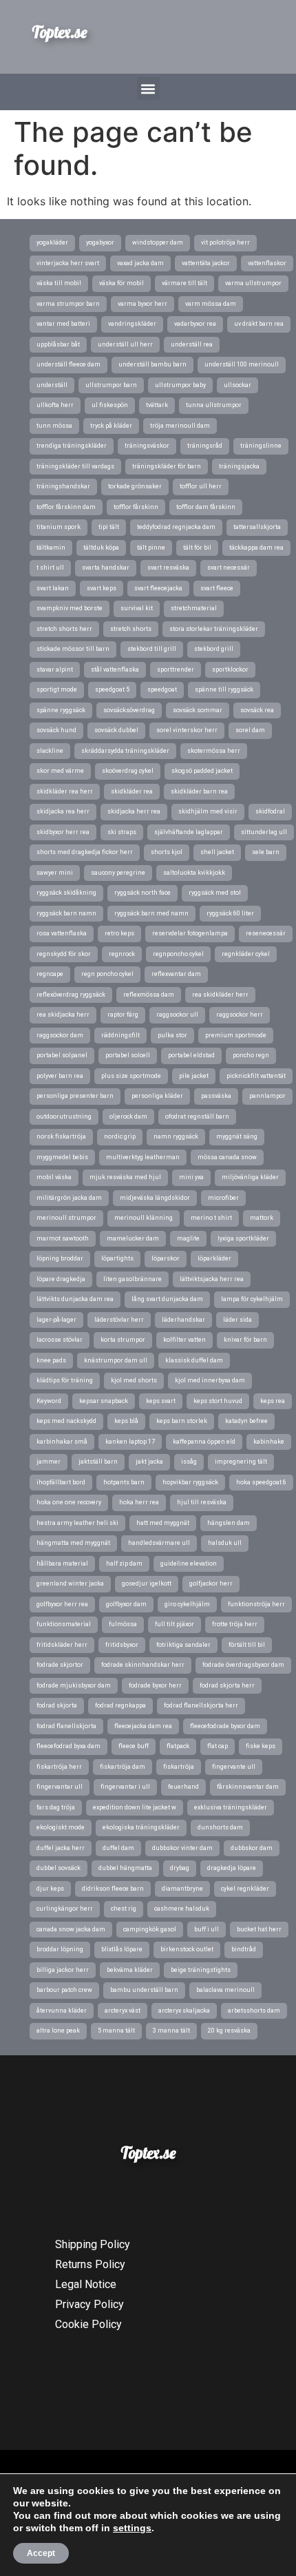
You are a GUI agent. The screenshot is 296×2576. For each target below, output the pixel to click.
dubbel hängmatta (125, 1868)
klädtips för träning (65, 1380)
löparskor (166, 1258)
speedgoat (162, 689)
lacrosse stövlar (60, 1340)
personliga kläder (157, 1096)
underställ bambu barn (152, 364)
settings (132, 2528)
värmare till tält (184, 283)
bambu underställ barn (144, 1990)
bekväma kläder (130, 1970)
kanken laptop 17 (130, 1442)
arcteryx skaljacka (184, 2011)
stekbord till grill (152, 649)
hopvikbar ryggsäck (190, 1482)
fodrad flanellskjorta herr (201, 1705)
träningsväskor (147, 446)
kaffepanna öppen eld (204, 1442)
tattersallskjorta (257, 527)
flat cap (218, 1746)
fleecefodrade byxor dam (225, 1726)
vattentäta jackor (206, 263)
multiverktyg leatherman (143, 1157)
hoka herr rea (139, 1502)
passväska (216, 1096)
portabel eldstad (191, 1055)
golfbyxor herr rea (62, 1604)
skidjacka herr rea (134, 811)
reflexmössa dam (149, 995)
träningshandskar (63, 486)
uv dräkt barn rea (259, 324)
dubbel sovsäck (59, 1868)
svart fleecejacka (158, 588)
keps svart (161, 1401)
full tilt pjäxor (175, 1624)
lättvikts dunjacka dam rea (75, 1299)
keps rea (273, 1401)
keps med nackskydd (66, 1421)
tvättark (157, 405)
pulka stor (172, 1035)
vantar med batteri (63, 324)
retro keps (119, 933)
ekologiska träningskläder (141, 1827)
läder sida (237, 1320)
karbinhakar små (62, 1442)
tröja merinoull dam (180, 426)
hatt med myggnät (163, 1523)
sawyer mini (55, 873)
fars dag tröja (56, 1807)
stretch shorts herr (64, 629)
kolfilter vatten (184, 1340)
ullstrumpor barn (111, 385)
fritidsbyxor (122, 1645)
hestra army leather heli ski (77, 1523)
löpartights (117, 1258)
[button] (148, 89)
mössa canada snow (227, 1157)
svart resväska (168, 568)
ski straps (122, 832)
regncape (50, 974)
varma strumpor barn (68, 304)
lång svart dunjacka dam (167, 1299)
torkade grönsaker (135, 486)
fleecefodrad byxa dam (68, 1746)
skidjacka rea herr (63, 811)
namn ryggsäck (176, 1136)
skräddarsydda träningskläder (125, 751)
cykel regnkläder (245, 1889)
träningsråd (205, 446)
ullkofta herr (55, 405)
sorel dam (250, 730)
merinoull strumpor (66, 1218)
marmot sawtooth (63, 1238)
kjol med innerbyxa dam (210, 1380)
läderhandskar (183, 1320)
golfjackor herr (211, 1583)
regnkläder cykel (246, 954)
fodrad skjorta (57, 1705)
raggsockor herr (240, 1015)
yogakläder (52, 242)
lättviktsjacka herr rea (212, 1279)
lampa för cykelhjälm (252, 1299)
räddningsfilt (120, 1035)
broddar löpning (60, 1949)
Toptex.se (59, 32)
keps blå (126, 1421)
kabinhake (269, 1442)
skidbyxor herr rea (63, 832)
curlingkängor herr (65, 1909)
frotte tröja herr (235, 1624)
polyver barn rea (60, 1076)
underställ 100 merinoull (242, 364)
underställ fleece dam (68, 364)
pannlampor (267, 1096)
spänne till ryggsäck (224, 689)
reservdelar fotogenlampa (190, 933)
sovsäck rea (257, 710)
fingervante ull (234, 1767)
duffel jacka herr (61, 1848)
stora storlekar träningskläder (214, 629)
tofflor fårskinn (136, 507)
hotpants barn (124, 1482)
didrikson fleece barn (113, 1889)
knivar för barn (245, 1340)
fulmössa (123, 1624)
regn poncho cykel (107, 974)
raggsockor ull (177, 1015)
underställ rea (192, 344)
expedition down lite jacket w (135, 1807)
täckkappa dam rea (256, 548)
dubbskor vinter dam (182, 1848)
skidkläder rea (132, 791)
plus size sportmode (131, 1076)
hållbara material (62, 1564)
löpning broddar (60, 1258)
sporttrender (176, 669)
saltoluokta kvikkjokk (194, 873)
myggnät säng (237, 1136)
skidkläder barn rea (199, 791)
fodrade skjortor (60, 1665)
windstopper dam (158, 242)
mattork (262, 1218)
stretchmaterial (194, 608)
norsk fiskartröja (61, 1136)
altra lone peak (58, 2030)
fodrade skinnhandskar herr (143, 1665)
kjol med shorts (134, 1380)
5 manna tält (116, 2030)
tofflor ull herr (201, 486)
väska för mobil (121, 283)
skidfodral (270, 811)
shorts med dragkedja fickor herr (85, 852)
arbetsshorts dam (254, 2011)
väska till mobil (59, 283)
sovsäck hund (56, 730)
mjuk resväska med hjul (125, 1177)
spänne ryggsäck (61, 710)
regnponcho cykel (178, 954)
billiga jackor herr (63, 1970)
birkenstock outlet (187, 1949)
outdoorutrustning (64, 1116)
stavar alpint (55, 669)
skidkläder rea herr (65, 791)
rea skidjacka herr (63, 1015)
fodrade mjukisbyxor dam (74, 1685)
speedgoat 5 (112, 689)
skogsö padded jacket (202, 771)
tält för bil (197, 548)
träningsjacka (239, 466)
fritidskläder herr (62, 1645)
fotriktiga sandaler (183, 1645)
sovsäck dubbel (116, 730)
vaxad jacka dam (140, 263)
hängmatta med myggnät (73, 1543)
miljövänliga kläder (250, 1177)
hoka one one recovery (69, 1502)
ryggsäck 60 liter (230, 913)
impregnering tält (241, 1462)
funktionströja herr (256, 1604)
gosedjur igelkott (147, 1583)
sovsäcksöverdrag (129, 710)
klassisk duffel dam (194, 1360)
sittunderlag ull (264, 832)
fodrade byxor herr (155, 1685)
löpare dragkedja (61, 1279)
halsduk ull (225, 1543)
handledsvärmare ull (159, 1543)
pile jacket (194, 1076)
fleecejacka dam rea (143, 1726)
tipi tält (109, 527)
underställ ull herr (125, 344)
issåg (189, 1462)
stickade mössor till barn (73, 649)
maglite (188, 1238)
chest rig (124, 1909)
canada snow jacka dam (71, 1929)
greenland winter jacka (70, 1583)
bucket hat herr (259, 1929)
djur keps (50, 1889)
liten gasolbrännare (133, 1279)
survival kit (137, 608)
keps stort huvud (218, 1401)
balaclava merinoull (225, 1990)
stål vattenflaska (115, 669)
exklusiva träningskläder (231, 1807)
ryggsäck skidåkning (66, 893)
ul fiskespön (110, 405)
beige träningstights (201, 1970)
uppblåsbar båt (58, 344)
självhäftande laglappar (189, 832)
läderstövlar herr (119, 1320)
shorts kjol (167, 852)
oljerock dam (128, 1116)
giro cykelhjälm (187, 1604)
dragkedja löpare (232, 1868)
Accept (41, 2553)
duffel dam (118, 1848)
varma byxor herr (142, 304)
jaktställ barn (98, 1462)
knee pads (51, 1360)
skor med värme (60, 771)
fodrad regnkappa (120, 1705)
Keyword (49, 1401)
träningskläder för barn (167, 466)
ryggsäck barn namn (66, 913)
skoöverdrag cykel (128, 771)
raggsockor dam (60, 1035)
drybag (180, 1868)
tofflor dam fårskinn (206, 507)
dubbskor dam (252, 1848)
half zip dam (124, 1564)
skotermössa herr (214, 751)
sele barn (266, 852)
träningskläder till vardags (75, 466)
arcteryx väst (123, 2011)
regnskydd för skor (64, 954)
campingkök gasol (150, 1929)
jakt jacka (149, 1462)
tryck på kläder (111, 426)
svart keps (102, 588)
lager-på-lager (56, 1320)
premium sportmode (236, 1035)
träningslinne (261, 446)
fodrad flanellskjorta (66, 1726)
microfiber (223, 1198)
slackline (50, 751)
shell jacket (217, 852)
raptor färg (123, 1015)
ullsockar (237, 385)
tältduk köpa (101, 548)
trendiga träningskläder (72, 446)
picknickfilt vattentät (256, 1076)
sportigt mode (57, 689)
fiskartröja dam (123, 1767)
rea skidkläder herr (220, 995)
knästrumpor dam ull (116, 1360)
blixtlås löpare (122, 1949)
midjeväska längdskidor (155, 1198)
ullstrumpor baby (180, 385)
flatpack (178, 1746)
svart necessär (229, 568)
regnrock (122, 954)
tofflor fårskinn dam (66, 507)
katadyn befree (246, 1421)
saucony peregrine (118, 873)
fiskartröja (179, 1767)
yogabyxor (100, 242)
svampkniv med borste (70, 608)
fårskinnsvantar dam (248, 1787)
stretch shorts (131, 629)
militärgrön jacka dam (69, 1198)
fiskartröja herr (59, 1767)
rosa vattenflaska (62, 933)
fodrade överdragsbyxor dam (243, 1665)
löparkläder (214, 1258)
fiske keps (261, 1746)
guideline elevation (189, 1564)
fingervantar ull (60, 1787)
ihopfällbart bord (61, 1482)
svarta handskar (106, 568)
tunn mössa (54, 426)
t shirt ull (50, 568)
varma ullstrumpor (253, 283)
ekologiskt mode (61, 1827)
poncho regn (251, 1055)
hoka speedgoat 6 (261, 1482)
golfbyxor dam (126, 1604)
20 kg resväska (229, 2030)
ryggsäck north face (142, 893)
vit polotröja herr (225, 242)
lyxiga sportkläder (243, 1238)
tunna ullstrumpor (214, 405)
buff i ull (207, 1929)
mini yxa (191, 1177)
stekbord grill (214, 649)
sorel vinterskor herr (187, 730)
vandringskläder (132, 324)
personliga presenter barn (75, 1096)
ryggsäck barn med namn (151, 913)
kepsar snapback (104, 1401)
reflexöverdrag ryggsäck (71, 995)
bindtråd (244, 1949)
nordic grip (120, 1136)
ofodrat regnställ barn (197, 1116)
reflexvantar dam (176, 974)
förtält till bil (247, 1645)
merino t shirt (211, 1218)
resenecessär (266, 933)
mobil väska (54, 1177)
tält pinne (151, 548)
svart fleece (217, 588)
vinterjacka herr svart (68, 263)
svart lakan (53, 588)
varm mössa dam (211, 304)
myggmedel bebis (62, 1157)
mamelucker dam (133, 1238)
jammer (49, 1462)
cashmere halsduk (182, 1909)
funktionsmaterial (64, 1624)
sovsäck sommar (198, 710)
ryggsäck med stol (215, 893)
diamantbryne (182, 1889)
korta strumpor (123, 1340)
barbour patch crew (64, 1990)
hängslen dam (229, 1523)
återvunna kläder (62, 2011)
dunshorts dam (220, 1827)
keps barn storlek (182, 1421)
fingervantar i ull (125, 1787)
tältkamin (51, 548)
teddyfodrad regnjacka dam (176, 527)
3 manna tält (171, 2030)
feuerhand (183, 1787)
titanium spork (59, 527)
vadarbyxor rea (195, 324)
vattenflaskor (267, 263)
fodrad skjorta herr (227, 1685)
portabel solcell (128, 1055)
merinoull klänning (144, 1218)
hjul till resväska (202, 1502)
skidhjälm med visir (208, 811)
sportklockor (230, 669)
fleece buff (134, 1746)
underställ (52, 385)
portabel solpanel (62, 1055)
